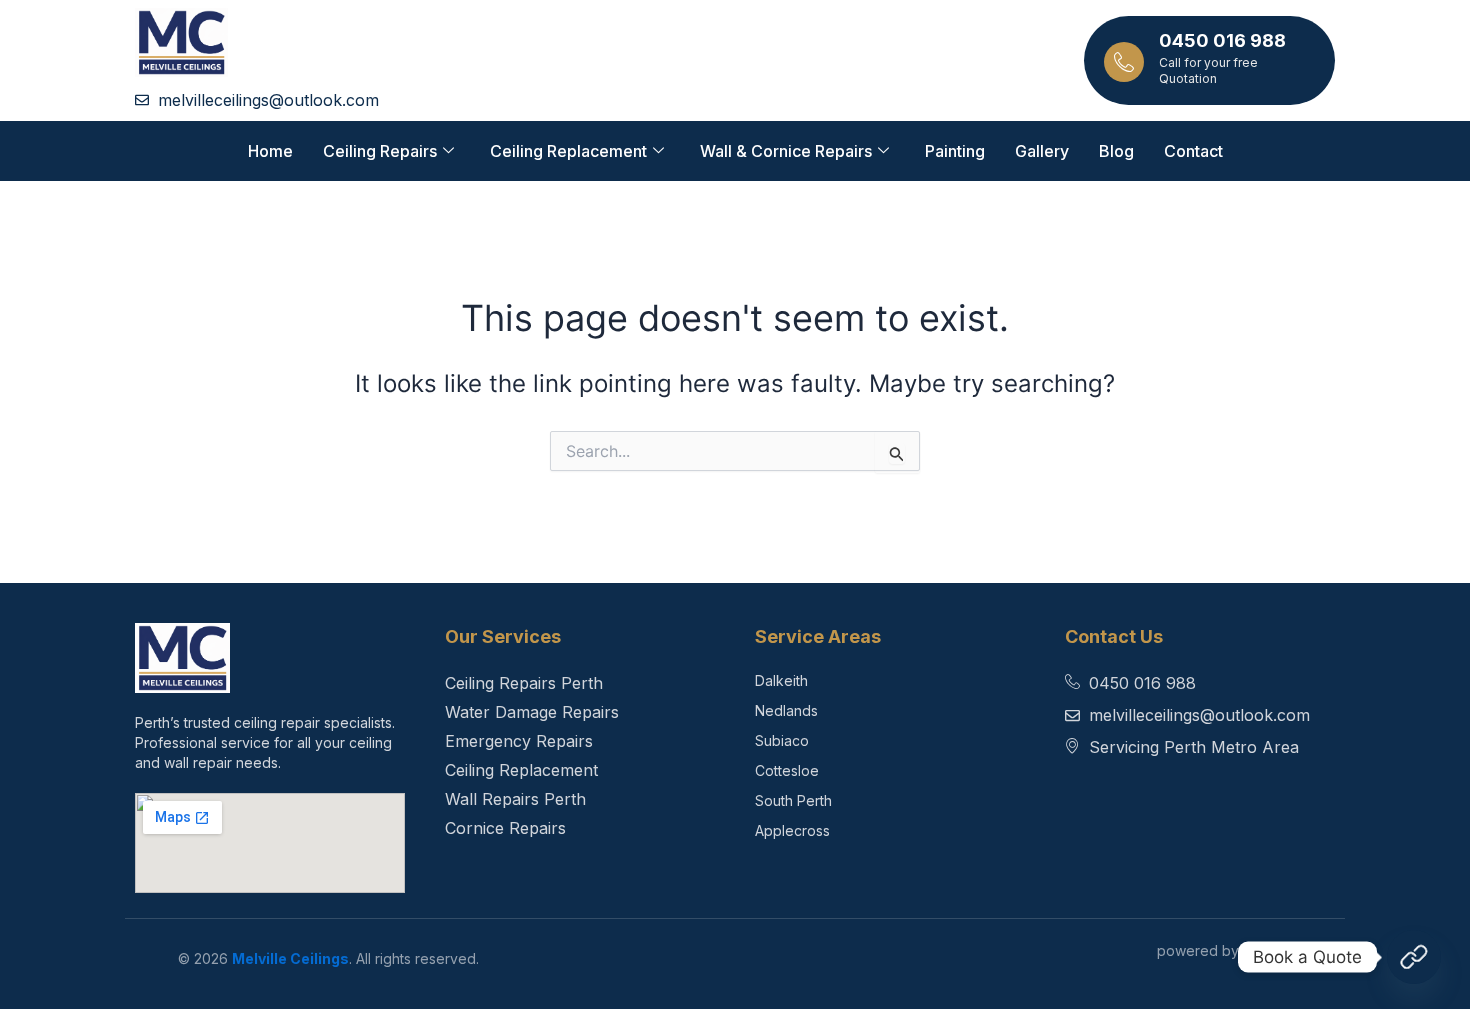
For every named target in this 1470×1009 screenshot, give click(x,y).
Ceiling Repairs (380, 151)
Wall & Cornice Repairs (786, 151)
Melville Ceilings (290, 958)
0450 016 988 (1222, 40)
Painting (955, 151)
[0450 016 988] (1124, 62)
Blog (1116, 151)
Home (270, 151)
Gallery (1042, 151)
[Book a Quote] (1414, 957)
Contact (1193, 151)
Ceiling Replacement (568, 151)
